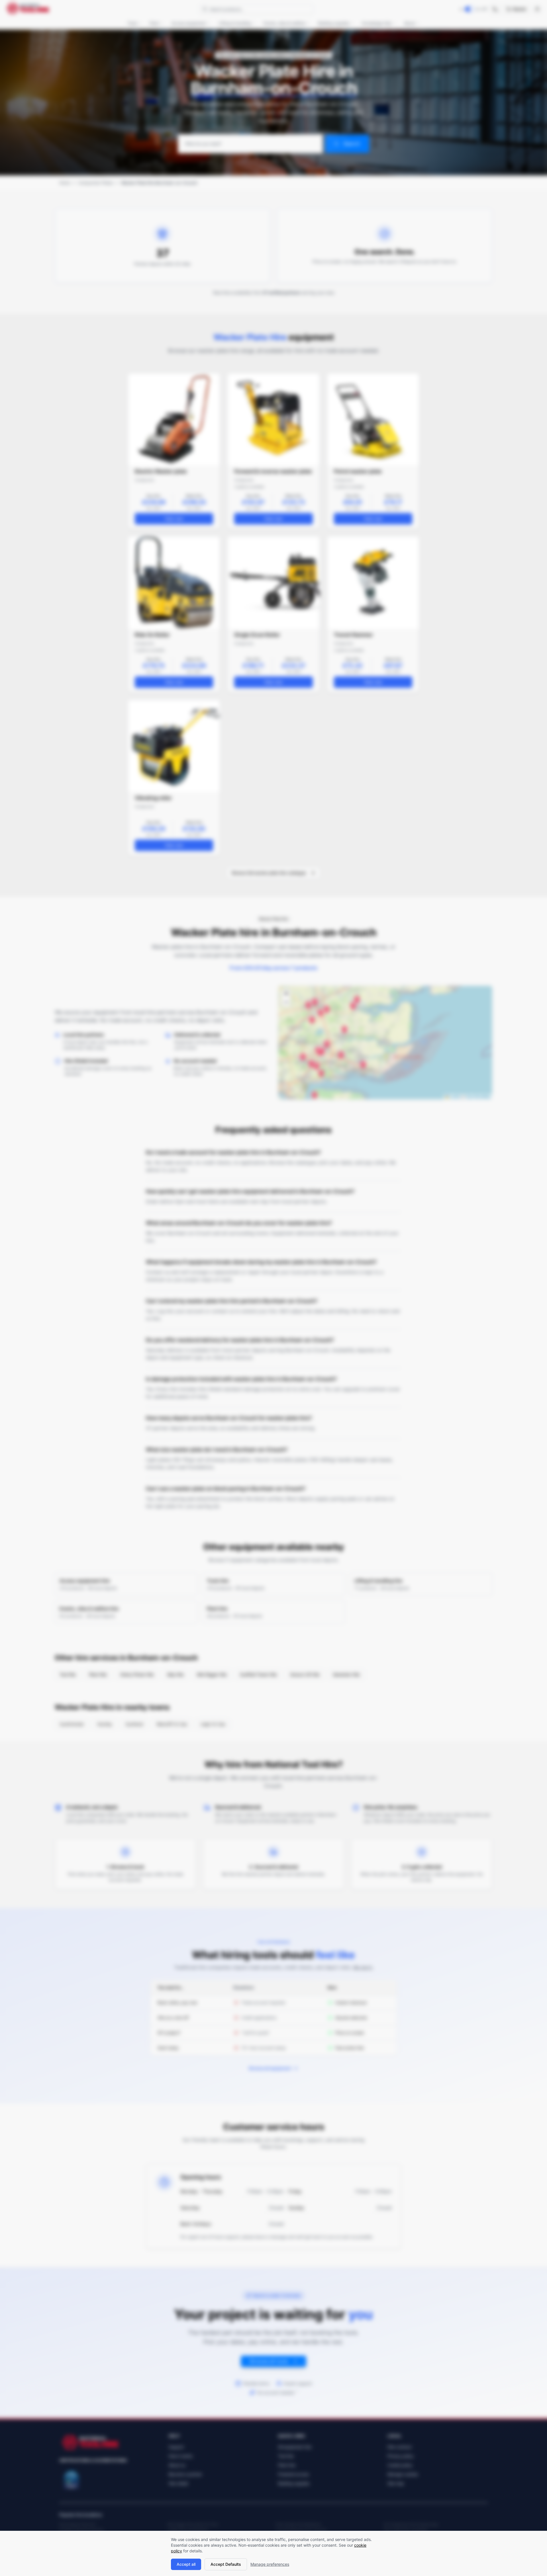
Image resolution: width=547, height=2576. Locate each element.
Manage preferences (270, 2564)
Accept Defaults (226, 2564)
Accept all (186, 2564)
